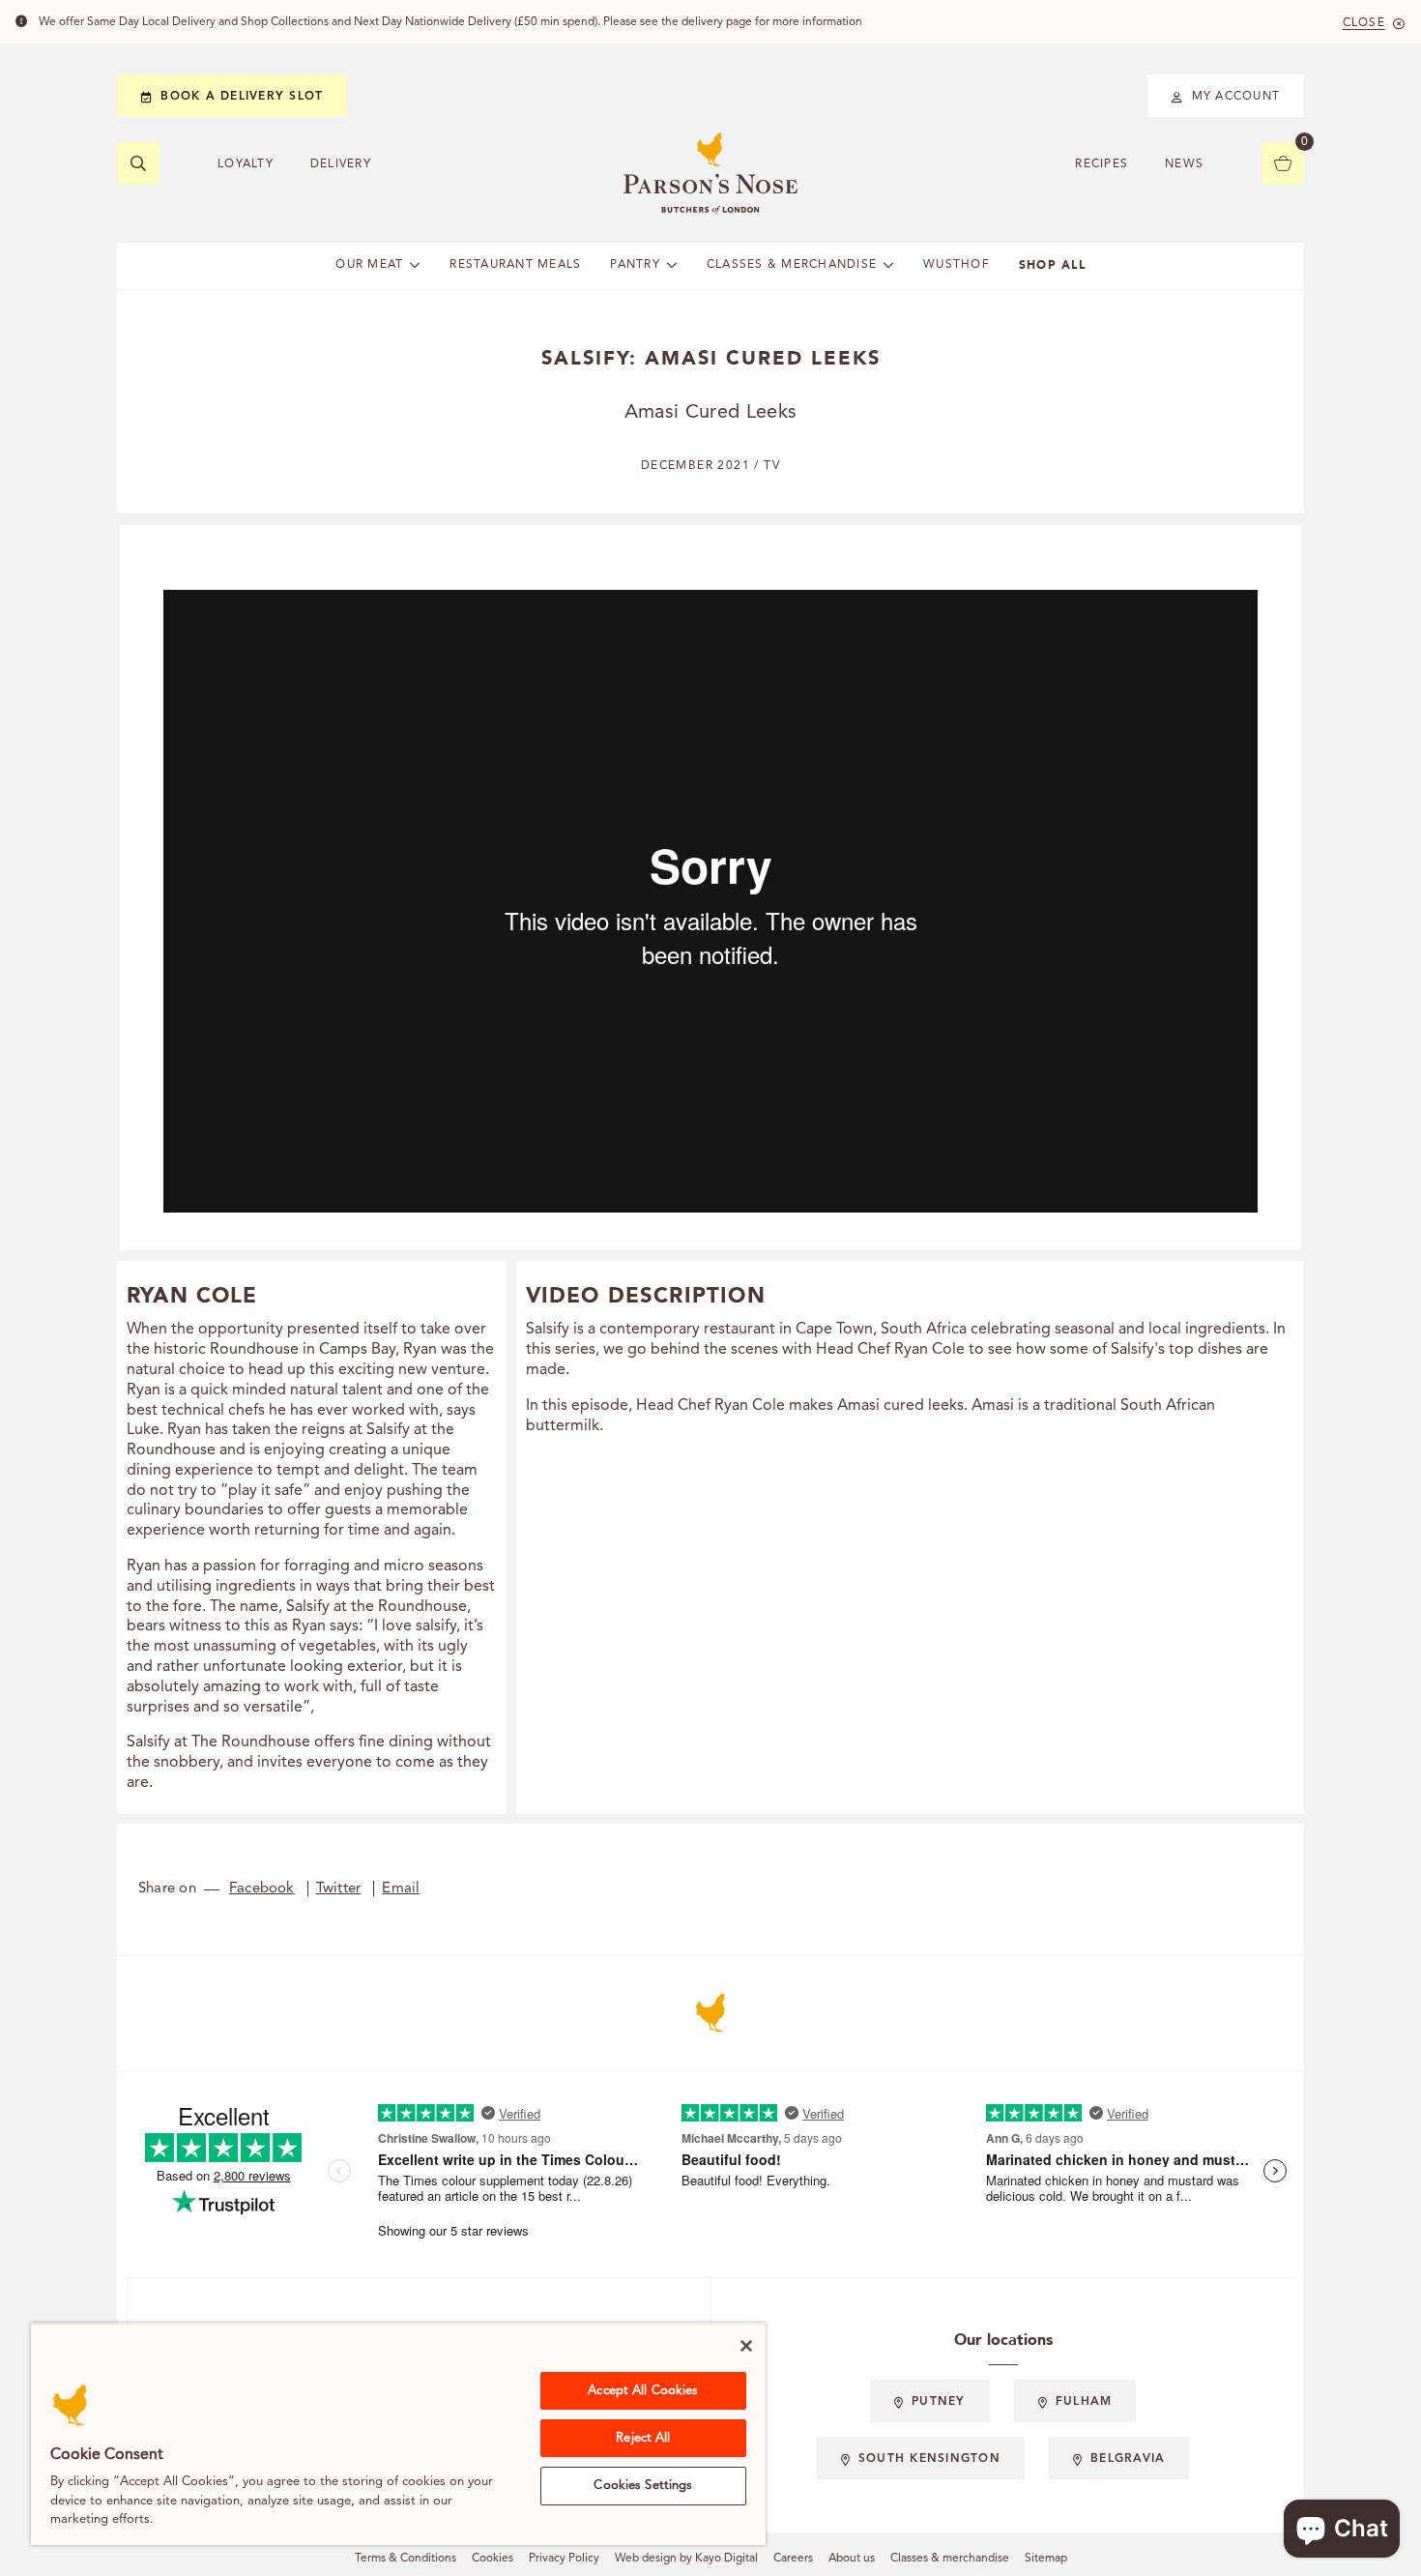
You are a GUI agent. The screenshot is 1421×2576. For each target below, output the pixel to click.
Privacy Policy (564, 2559)
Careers (793, 2559)
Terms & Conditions (406, 2559)
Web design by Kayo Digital (686, 2559)
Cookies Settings (643, 2486)
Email (401, 1889)
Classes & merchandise (950, 2559)
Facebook (262, 1889)
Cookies (493, 2559)
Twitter (339, 1889)
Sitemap (1046, 2559)
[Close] (746, 2346)
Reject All (643, 2438)
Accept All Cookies (643, 2391)
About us (852, 2559)
